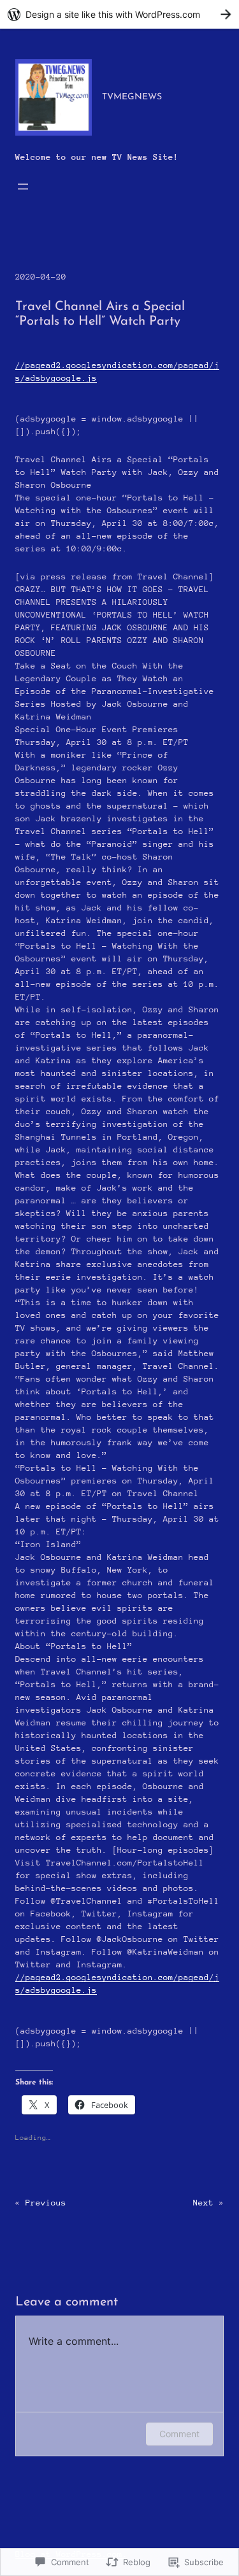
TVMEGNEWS (132, 97)
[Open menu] (23, 187)
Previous (46, 2203)
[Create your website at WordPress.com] (119, 14)
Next (203, 2203)
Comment (179, 2434)
